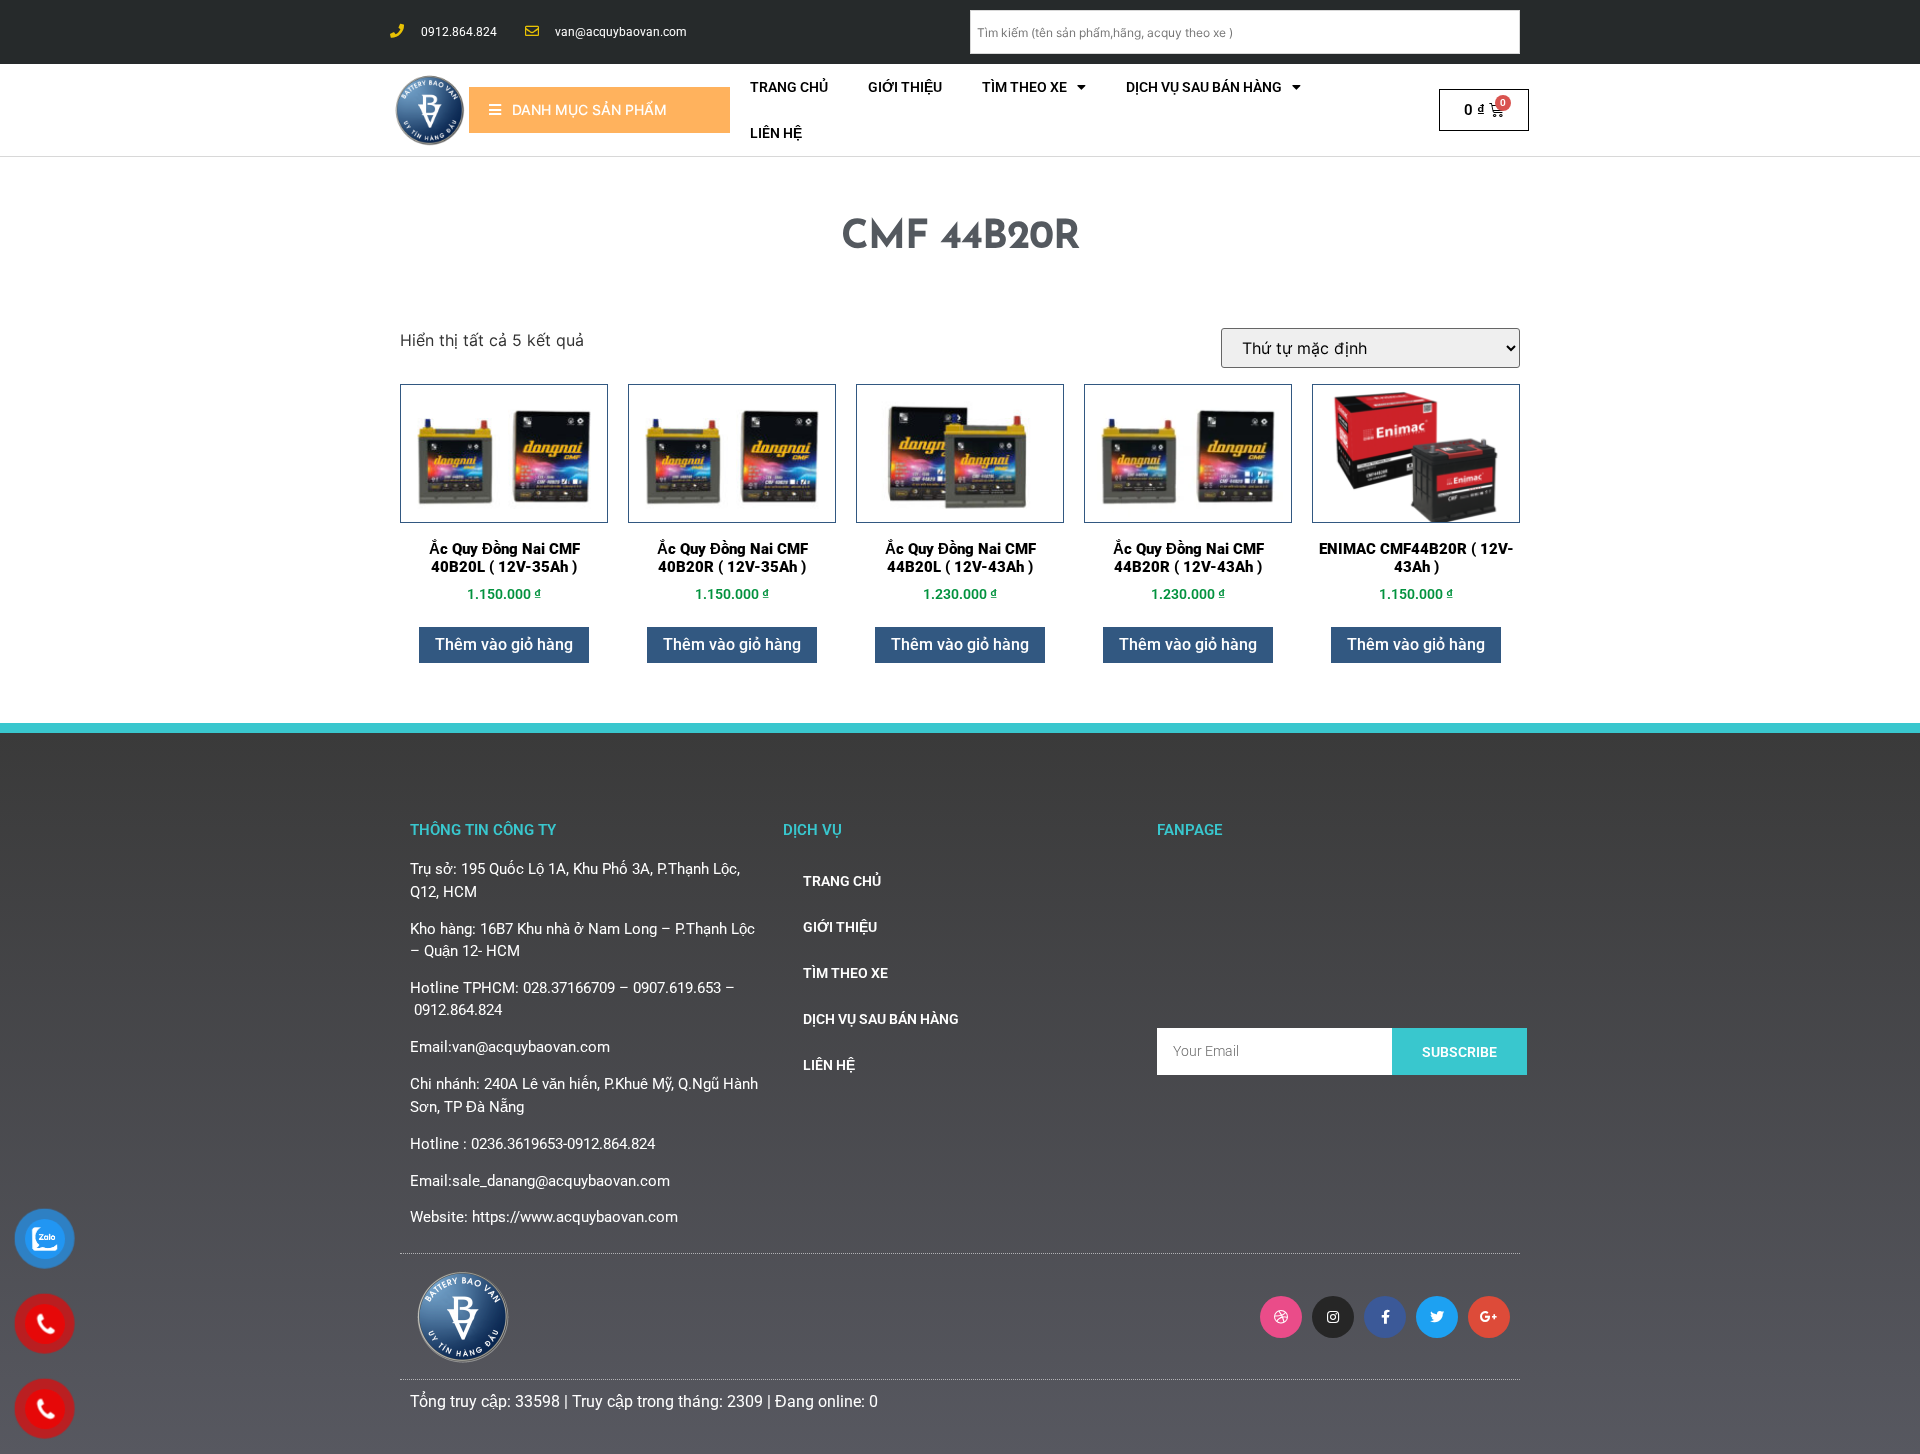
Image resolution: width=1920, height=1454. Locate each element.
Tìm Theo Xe (1024, 87)
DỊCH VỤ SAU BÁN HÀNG (1204, 87)
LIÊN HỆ (776, 133)
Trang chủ (789, 87)
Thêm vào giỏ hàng (504, 644)
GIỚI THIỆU (905, 87)
